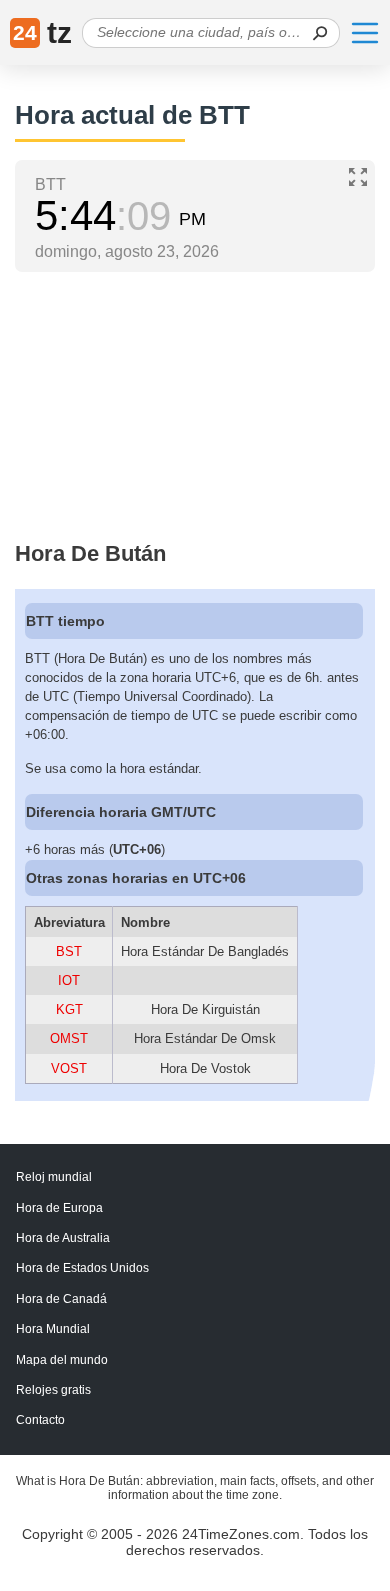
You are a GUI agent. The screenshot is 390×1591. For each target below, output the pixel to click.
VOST (69, 1068)
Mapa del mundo (62, 1360)
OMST (69, 1038)
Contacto (40, 1420)
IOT (69, 980)
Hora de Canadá (61, 1299)
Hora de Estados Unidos (82, 1268)
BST (69, 951)
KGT (69, 1009)
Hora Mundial (53, 1329)
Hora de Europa (59, 1208)
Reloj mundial (54, 1177)
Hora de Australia (63, 1238)
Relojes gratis (53, 1390)
